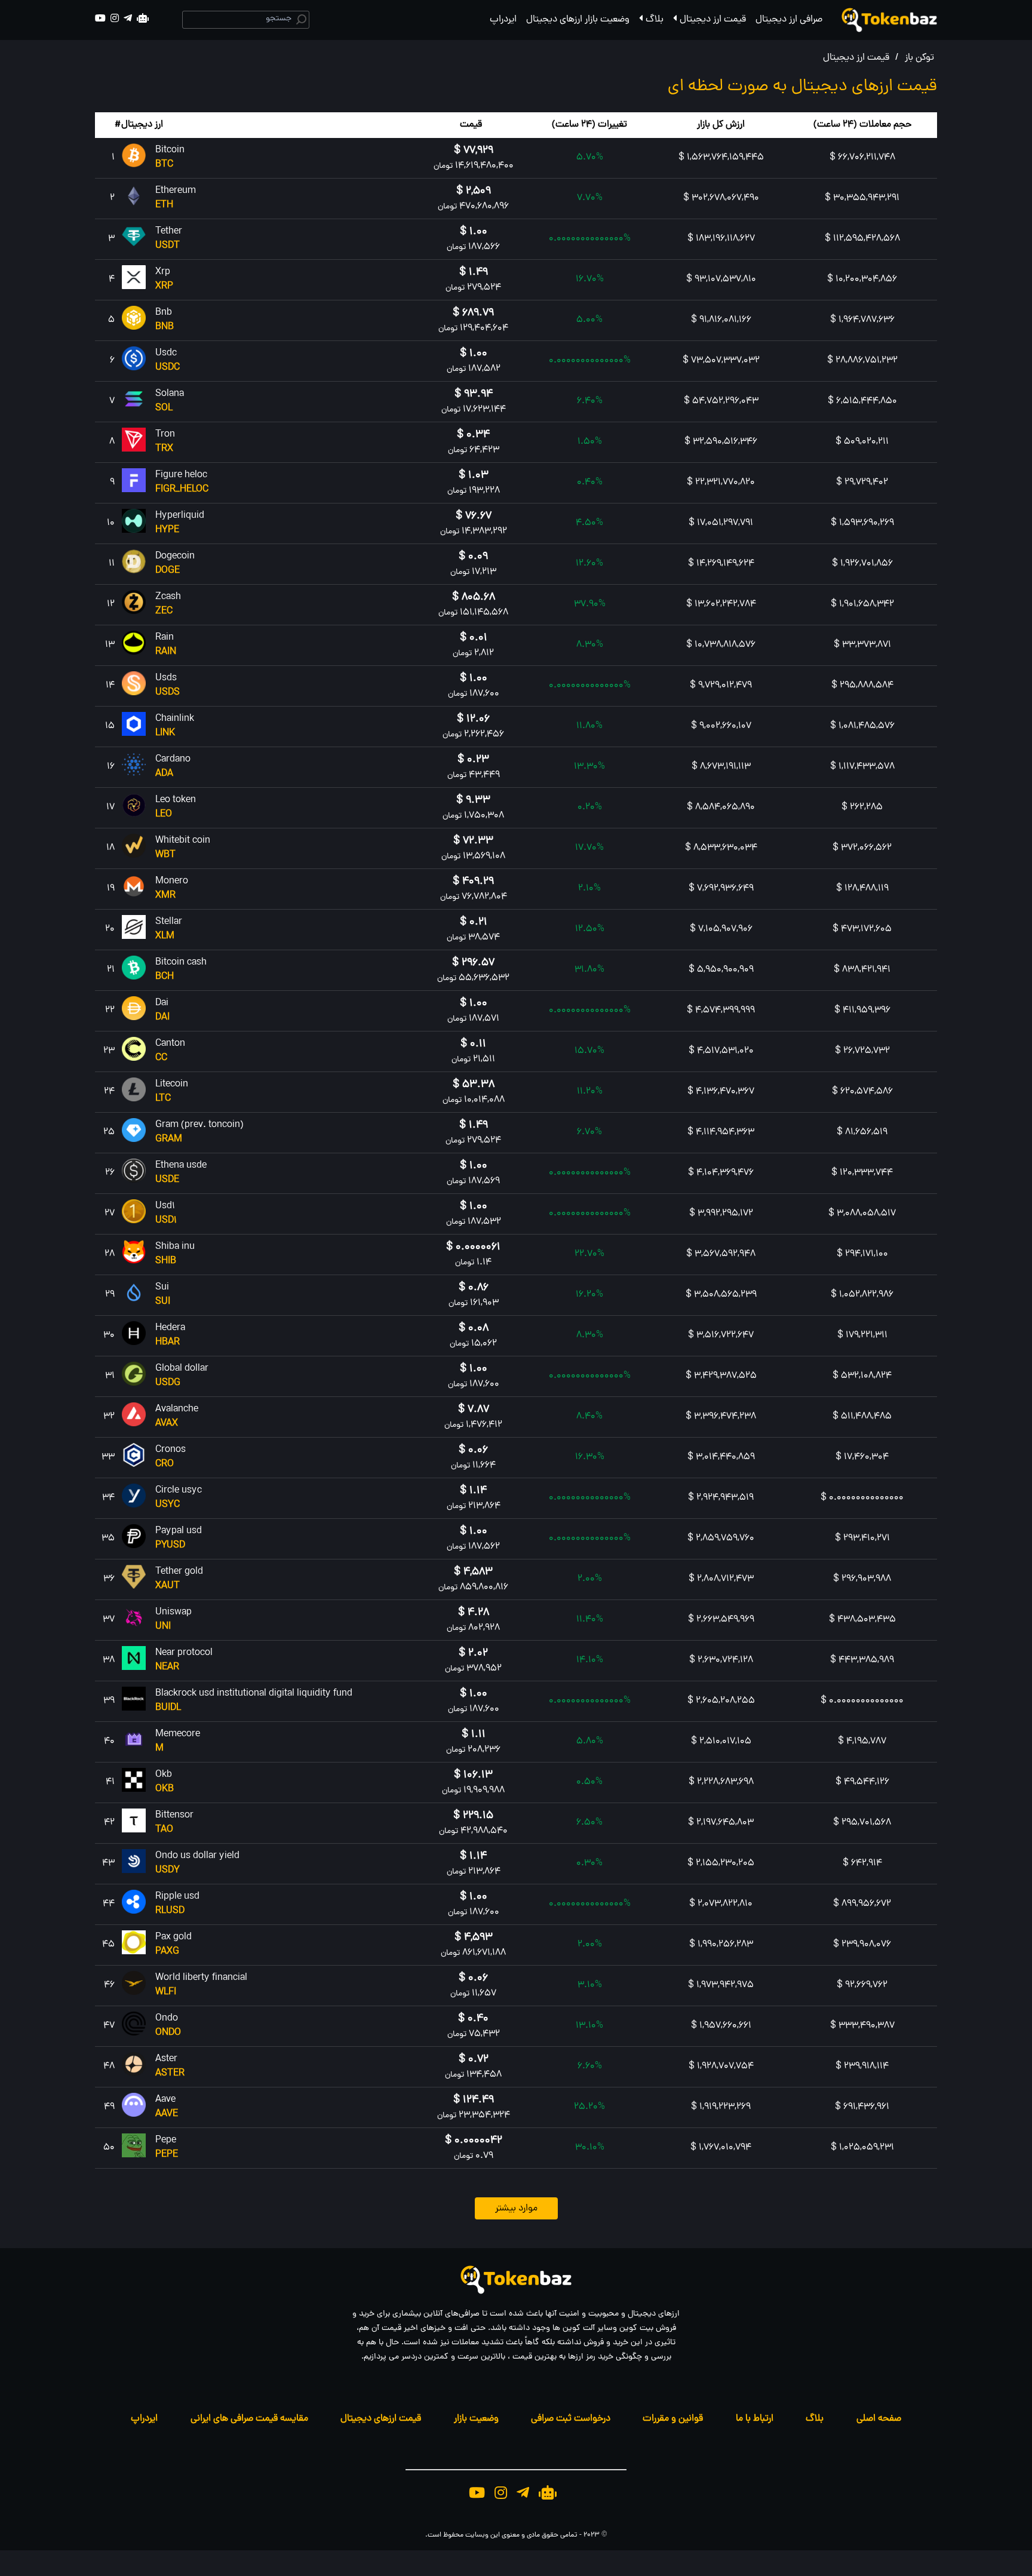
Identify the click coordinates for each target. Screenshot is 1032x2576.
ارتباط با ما (755, 2419)
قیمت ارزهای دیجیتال (381, 2419)
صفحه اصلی (879, 2419)
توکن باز (919, 58)
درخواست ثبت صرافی (571, 2419)
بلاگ (655, 20)
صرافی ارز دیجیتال (789, 20)
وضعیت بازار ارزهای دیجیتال (578, 20)
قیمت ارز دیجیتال (713, 20)
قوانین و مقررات (673, 2419)
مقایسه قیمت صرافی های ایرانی (249, 2419)
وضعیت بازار (476, 2419)
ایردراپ (503, 20)
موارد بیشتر (516, 2209)
